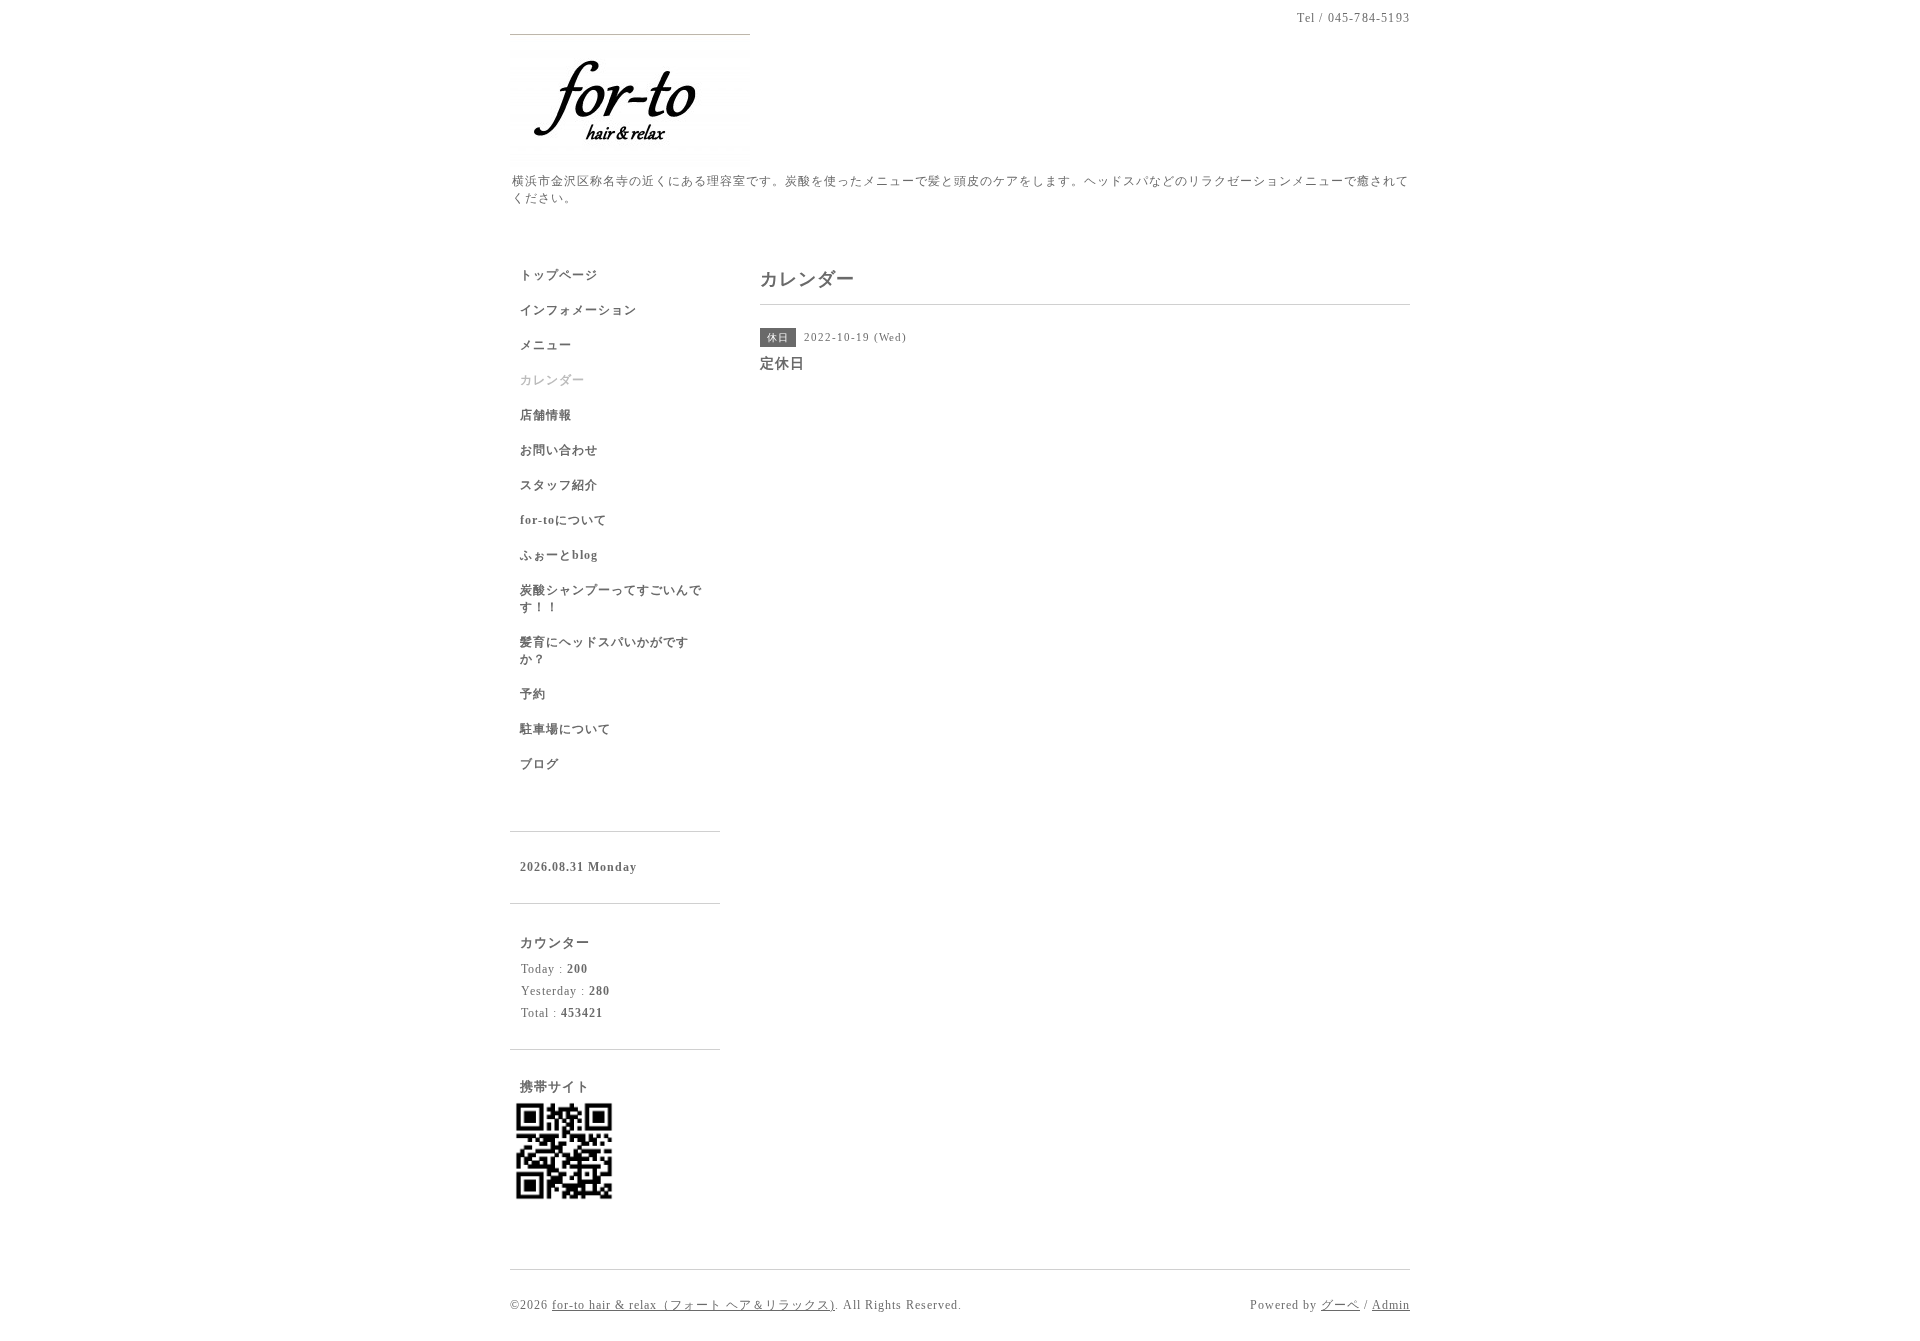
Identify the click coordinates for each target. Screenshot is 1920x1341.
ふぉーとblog (559, 555)
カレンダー (552, 380)
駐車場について (565, 729)
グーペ (1340, 1305)
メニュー (546, 345)
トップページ (559, 275)
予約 (533, 694)
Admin (1391, 1305)
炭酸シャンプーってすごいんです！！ (611, 598)
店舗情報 (546, 415)
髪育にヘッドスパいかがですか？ (604, 650)
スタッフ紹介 (559, 485)
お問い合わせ (559, 450)
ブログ (539, 764)
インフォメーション (578, 310)
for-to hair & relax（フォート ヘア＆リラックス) (693, 1305)
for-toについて (563, 520)
